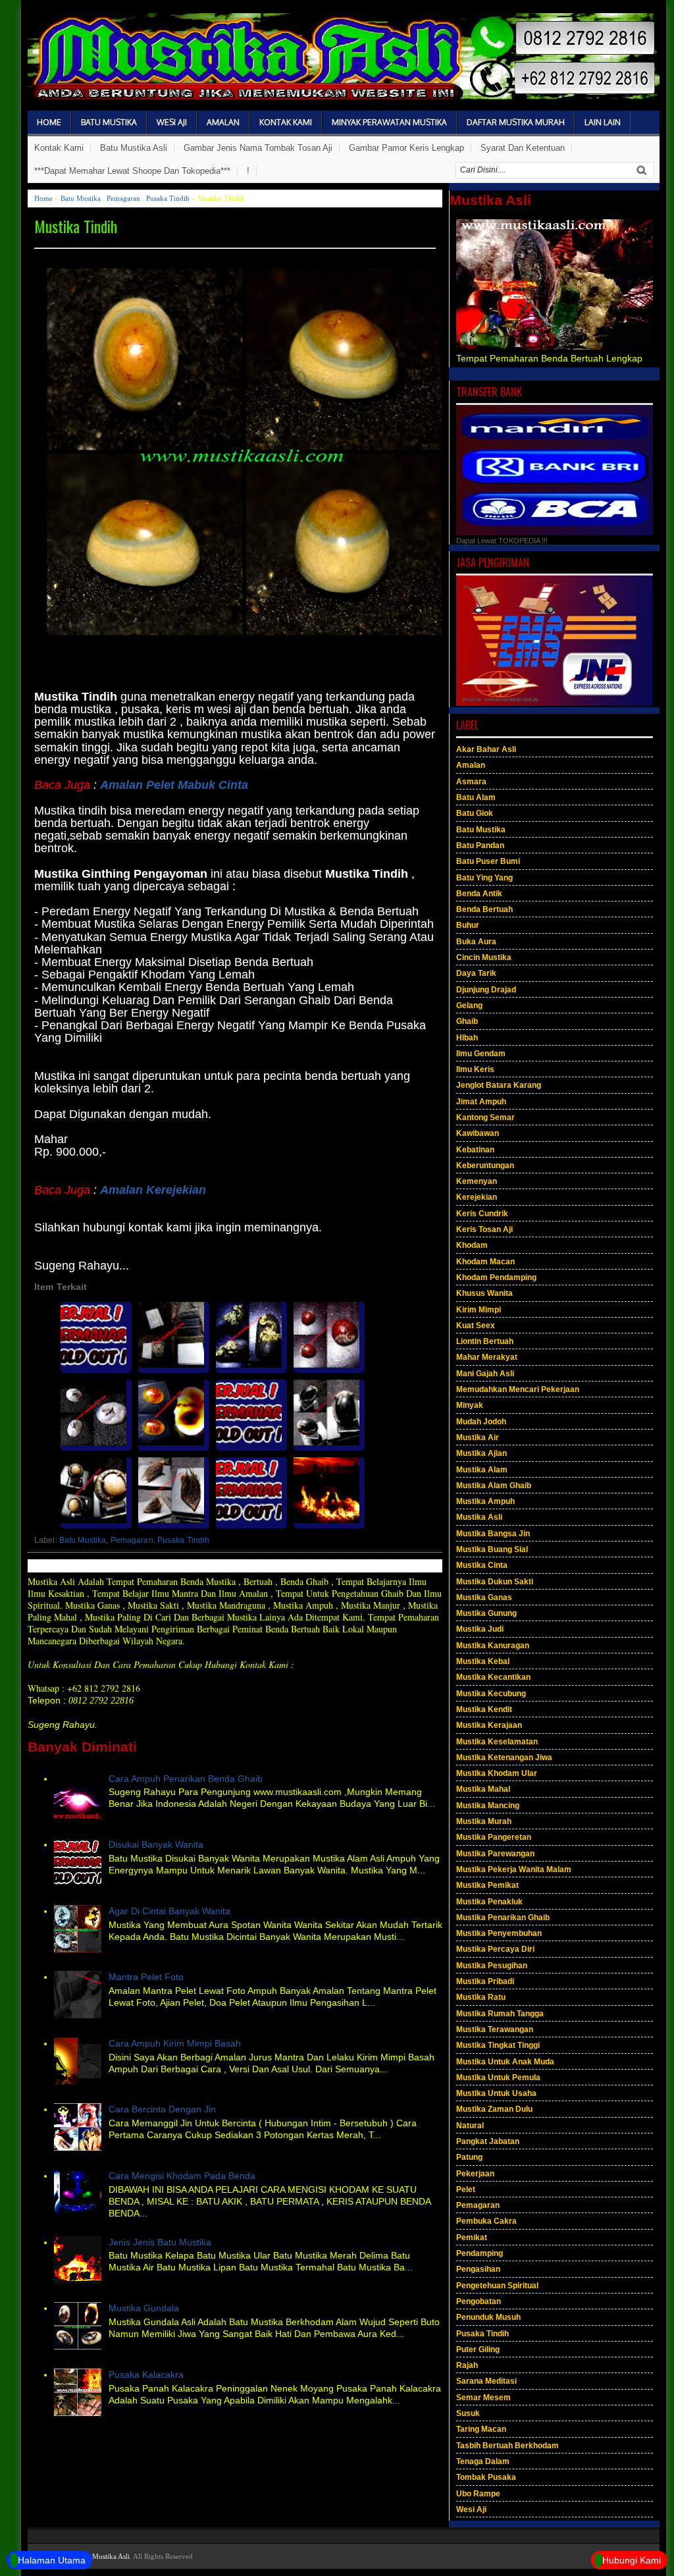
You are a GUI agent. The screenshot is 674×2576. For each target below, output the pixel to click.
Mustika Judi (480, 1629)
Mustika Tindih (76, 226)
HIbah (467, 1038)
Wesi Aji (172, 122)
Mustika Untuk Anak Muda (505, 2062)
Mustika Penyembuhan (499, 1933)
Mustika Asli (479, 1517)
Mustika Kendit (484, 1709)
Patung (469, 2157)
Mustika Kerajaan (489, 1725)
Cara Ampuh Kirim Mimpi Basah (175, 2043)
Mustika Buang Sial (492, 1549)
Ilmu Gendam (481, 1054)
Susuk (468, 2413)
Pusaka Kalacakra (146, 2375)
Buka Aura (476, 942)
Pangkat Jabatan (488, 2141)
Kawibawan (478, 1133)
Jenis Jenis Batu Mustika (160, 2242)
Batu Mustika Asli (134, 148)
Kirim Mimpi (479, 1310)
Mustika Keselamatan (497, 1742)
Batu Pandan (480, 845)
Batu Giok (475, 813)
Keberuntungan (485, 1166)
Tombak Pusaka (486, 2477)
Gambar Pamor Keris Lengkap (406, 148)
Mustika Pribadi (485, 1981)
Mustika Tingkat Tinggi (498, 2045)
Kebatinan (475, 1150)
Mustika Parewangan (495, 1854)
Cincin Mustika (484, 957)
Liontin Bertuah (485, 1341)
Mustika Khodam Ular (497, 1773)
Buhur (468, 925)
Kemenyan (477, 1181)
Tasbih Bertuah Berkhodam (507, 2446)
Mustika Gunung (486, 1613)
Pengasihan (478, 2269)
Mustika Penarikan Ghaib (503, 1918)
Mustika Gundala (144, 2308)
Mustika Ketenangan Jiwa (504, 1758)
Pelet (466, 2189)
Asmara (471, 782)
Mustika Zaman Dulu (494, 2109)
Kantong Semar (485, 1117)
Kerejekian (477, 1197)
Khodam (472, 1245)
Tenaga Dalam (483, 2461)
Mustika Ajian (481, 1453)
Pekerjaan (475, 2174)
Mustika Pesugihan (492, 1966)
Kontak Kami (286, 122)
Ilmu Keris (475, 1069)
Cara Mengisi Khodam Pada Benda (182, 2176)
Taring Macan (481, 2429)
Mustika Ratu (481, 1997)
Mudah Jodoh (481, 1422)
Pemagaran (123, 198)
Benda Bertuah (484, 909)
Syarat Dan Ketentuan (523, 148)
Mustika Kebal (483, 1661)
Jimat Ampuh (481, 1102)
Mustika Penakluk (489, 1902)
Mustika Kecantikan (493, 1677)
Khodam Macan (485, 1262)
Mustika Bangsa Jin (493, 1534)
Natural (470, 2126)
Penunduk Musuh (488, 2317)
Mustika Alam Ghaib (494, 1486)
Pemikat (472, 2238)
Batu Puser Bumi (488, 861)
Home (49, 122)
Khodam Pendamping (496, 1277)
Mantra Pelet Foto (146, 1977)
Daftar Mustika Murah (516, 122)
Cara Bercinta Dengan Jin (162, 2109)
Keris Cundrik (482, 1214)
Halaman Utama (52, 2560)
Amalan (223, 122)
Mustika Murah (484, 1821)
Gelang (469, 1006)
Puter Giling (478, 2349)
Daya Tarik (476, 973)
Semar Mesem (483, 2398)
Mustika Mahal (483, 1789)
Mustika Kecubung (491, 1694)
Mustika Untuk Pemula (498, 2078)
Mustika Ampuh (485, 1501)
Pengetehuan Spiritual (497, 2286)
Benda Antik (479, 894)
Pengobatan (479, 2301)
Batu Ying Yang (484, 878)
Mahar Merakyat (487, 1357)
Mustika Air (478, 1437)
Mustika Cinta (482, 1565)
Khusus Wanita (484, 1293)
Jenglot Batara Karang (499, 1085)
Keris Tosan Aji (484, 1229)
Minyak (470, 1405)
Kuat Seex (476, 1326)
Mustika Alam (482, 1470)
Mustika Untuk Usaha (496, 2093)
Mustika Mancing (488, 1806)
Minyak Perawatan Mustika (389, 122)
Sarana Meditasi (486, 2381)
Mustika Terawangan (495, 2029)
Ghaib (467, 1021)
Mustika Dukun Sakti (495, 1582)
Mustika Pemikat (487, 1885)
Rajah (467, 2365)
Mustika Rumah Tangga (500, 2014)
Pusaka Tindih (168, 198)
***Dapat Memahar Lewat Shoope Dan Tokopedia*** (132, 171)
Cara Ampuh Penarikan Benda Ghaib (186, 1779)
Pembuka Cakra (486, 2221)
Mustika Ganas (484, 1597)
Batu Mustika (109, 122)
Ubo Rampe (478, 2494)
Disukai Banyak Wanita (156, 1844)
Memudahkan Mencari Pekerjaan (518, 1389)
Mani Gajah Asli (485, 1374)
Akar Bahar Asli (486, 749)
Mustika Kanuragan (493, 1646)
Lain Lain (603, 122)
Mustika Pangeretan (494, 1837)
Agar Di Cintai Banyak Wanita (169, 1911)
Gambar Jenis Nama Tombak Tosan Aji (258, 148)
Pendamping (480, 2253)
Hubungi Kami (632, 2560)
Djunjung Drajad (486, 990)
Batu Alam (476, 797)
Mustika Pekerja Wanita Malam (514, 1869)
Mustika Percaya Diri (495, 1949)
